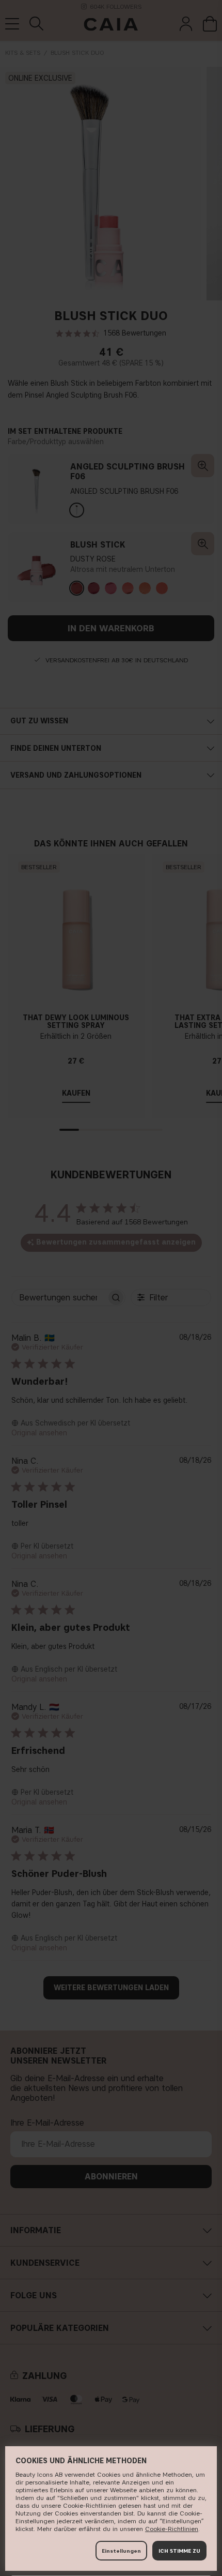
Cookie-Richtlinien (172, 2529)
